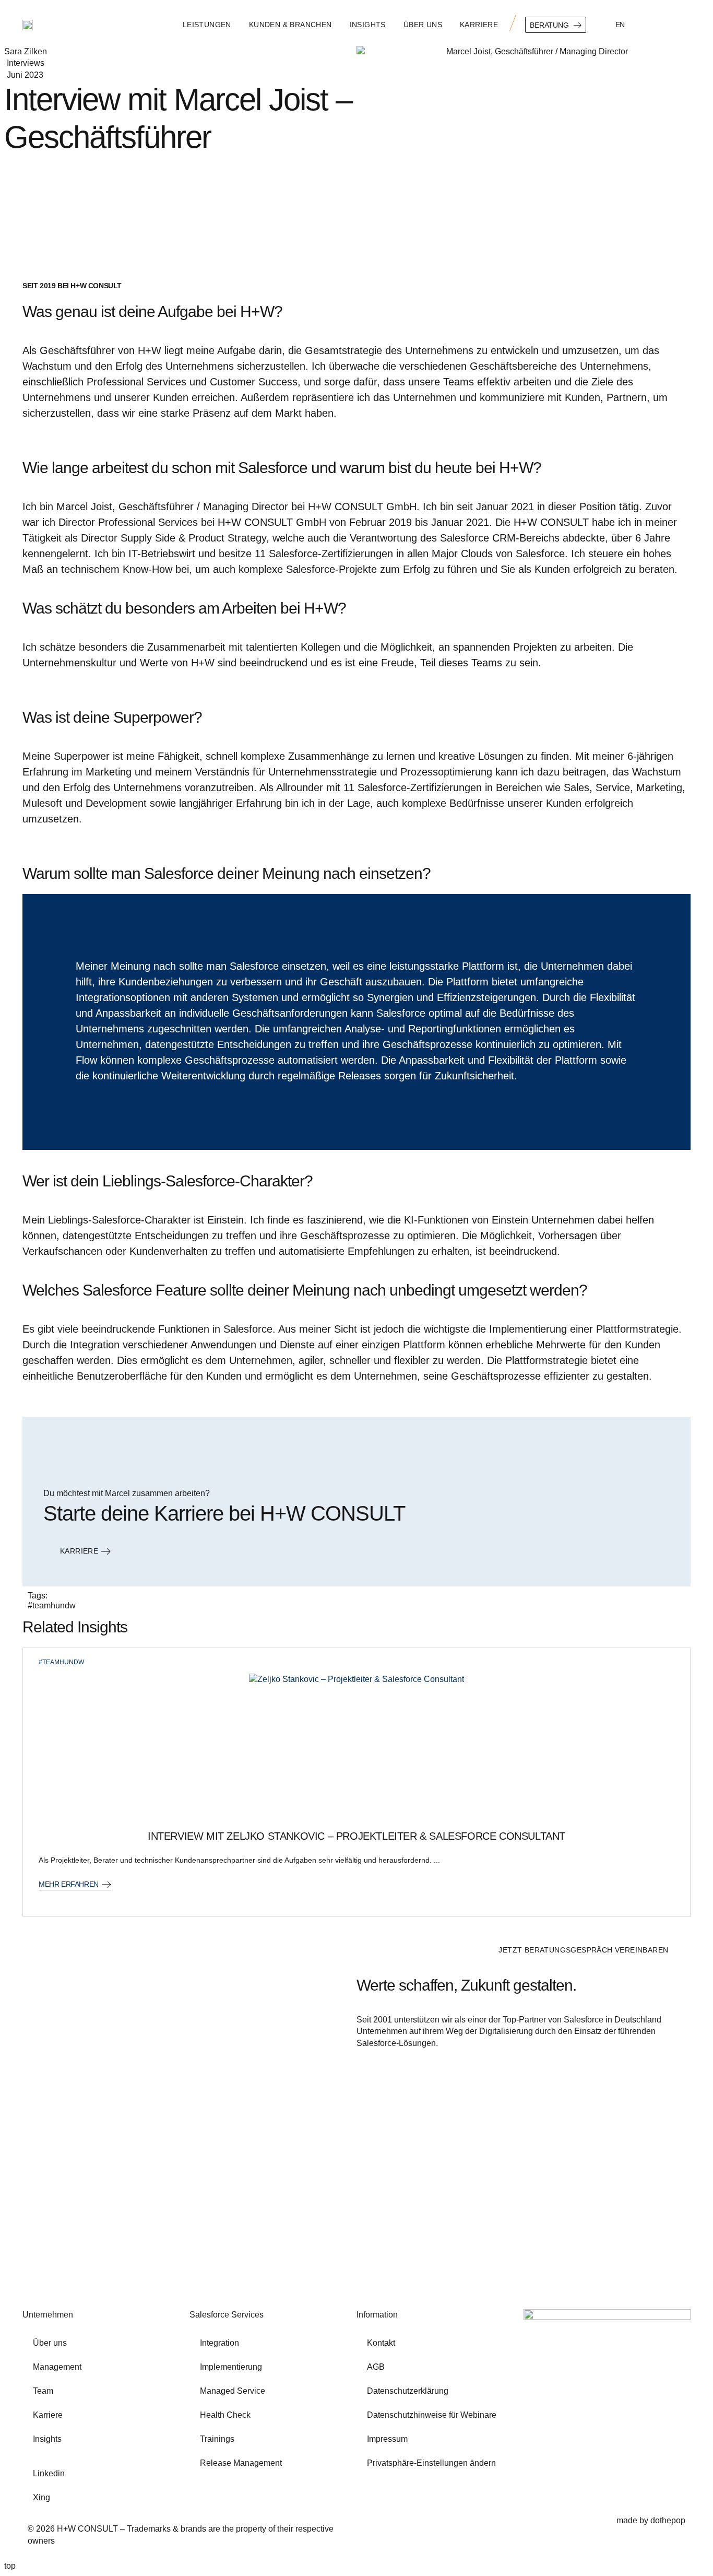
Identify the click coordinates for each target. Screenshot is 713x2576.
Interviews (26, 63)
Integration (219, 2343)
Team (43, 2391)
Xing (41, 2497)
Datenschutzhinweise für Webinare (432, 2415)
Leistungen (207, 25)
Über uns (423, 25)
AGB (376, 2367)
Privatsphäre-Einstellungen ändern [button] (431, 2463)
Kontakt (381, 2343)
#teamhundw (52, 1605)
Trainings (217, 2439)
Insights (368, 25)
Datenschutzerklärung (408, 2391)
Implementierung (231, 2367)
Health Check (225, 2415)
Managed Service (233, 2391)
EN (620, 25)
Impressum (387, 2439)
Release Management (241, 2463)
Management (57, 2367)
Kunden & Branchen (290, 25)
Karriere (479, 25)
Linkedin (49, 2473)
